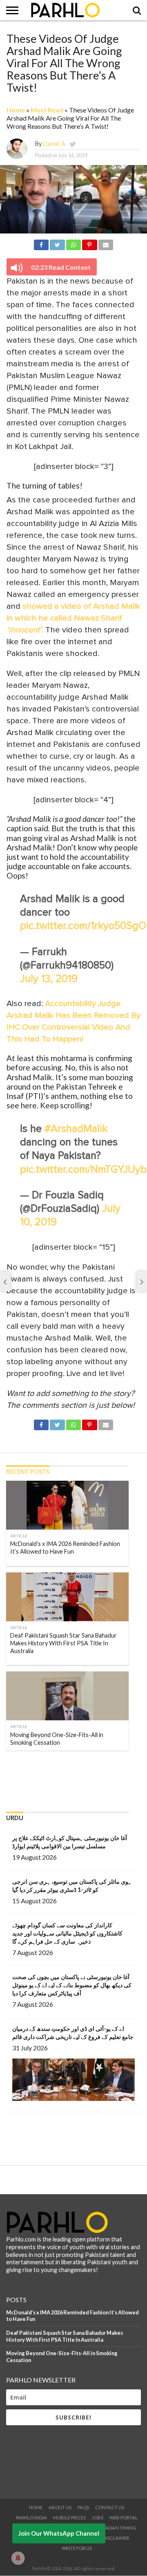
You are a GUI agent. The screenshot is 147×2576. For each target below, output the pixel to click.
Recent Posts (28, 1472)
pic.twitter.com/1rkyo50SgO (83, 926)
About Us (60, 2507)
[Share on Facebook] (41, 243)
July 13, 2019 (49, 979)
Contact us (110, 2507)
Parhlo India (31, 2518)
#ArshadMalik (76, 1129)
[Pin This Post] (89, 243)
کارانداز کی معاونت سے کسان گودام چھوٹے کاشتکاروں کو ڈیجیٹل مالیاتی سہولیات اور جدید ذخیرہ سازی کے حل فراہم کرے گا (67, 1933)
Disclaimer (116, 2538)
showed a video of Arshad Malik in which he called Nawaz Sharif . (73, 618)
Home (16, 110)
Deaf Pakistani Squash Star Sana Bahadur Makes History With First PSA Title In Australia (65, 2336)
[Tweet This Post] (57, 243)
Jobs (98, 2518)
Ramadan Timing (116, 2528)
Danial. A (54, 144)
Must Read (47, 110)
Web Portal (124, 2518)
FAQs (83, 2507)
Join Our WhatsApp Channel (59, 2533)
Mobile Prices (69, 2518)
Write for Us (77, 2548)
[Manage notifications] (18, 2558)
